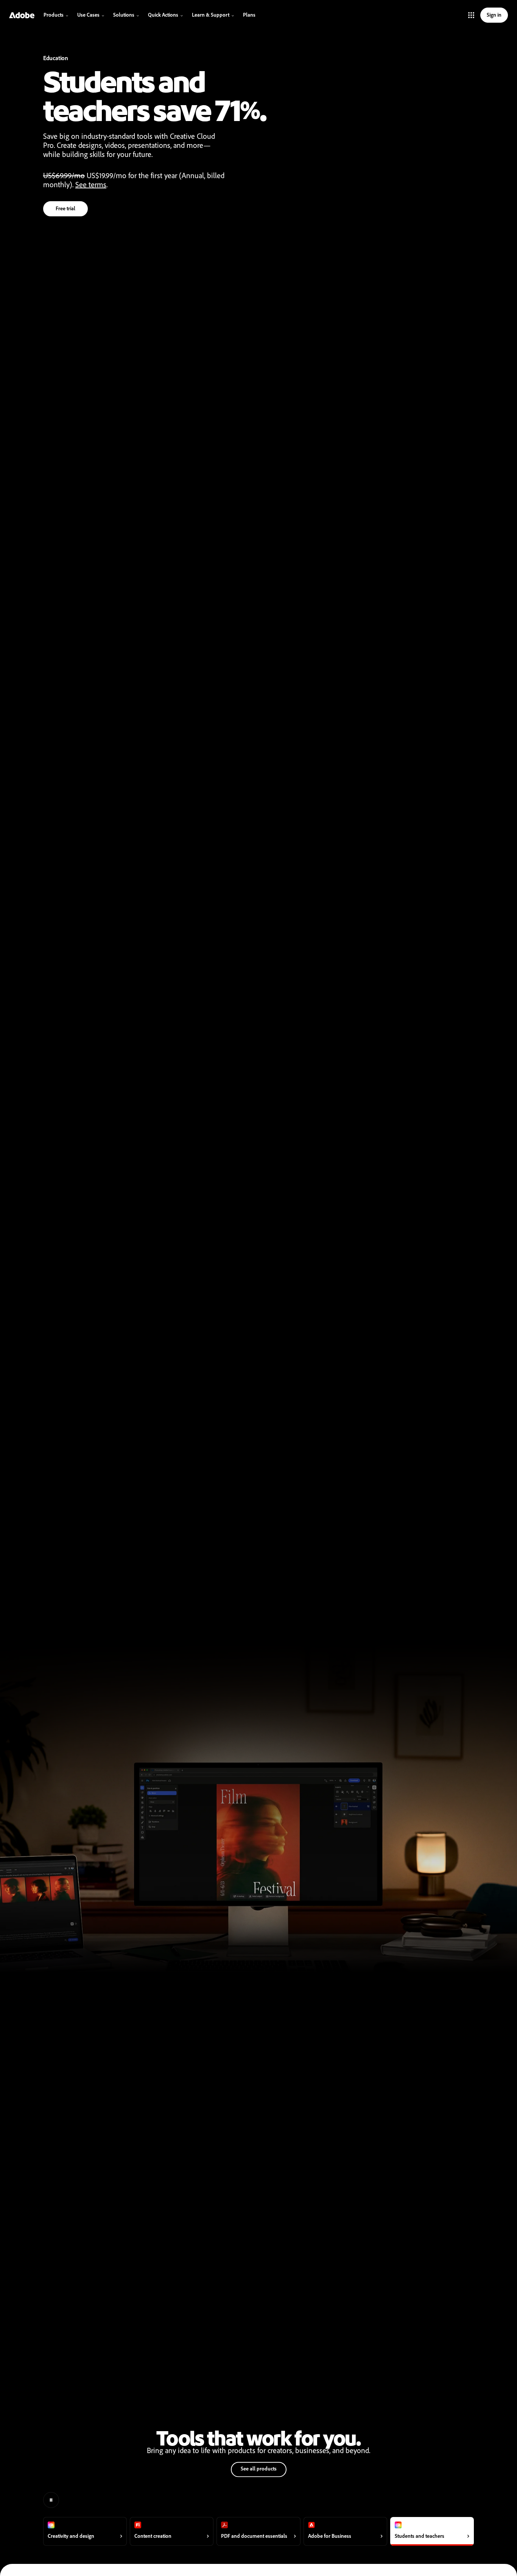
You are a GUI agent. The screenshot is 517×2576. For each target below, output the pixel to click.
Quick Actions (163, 15)
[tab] (85, 2531)
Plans (249, 15)
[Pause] (51, 2500)
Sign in (494, 15)
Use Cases (88, 15)
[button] (471, 15)
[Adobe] (22, 15)
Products (54, 15)
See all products (259, 2469)
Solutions (124, 15)
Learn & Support (211, 15)
